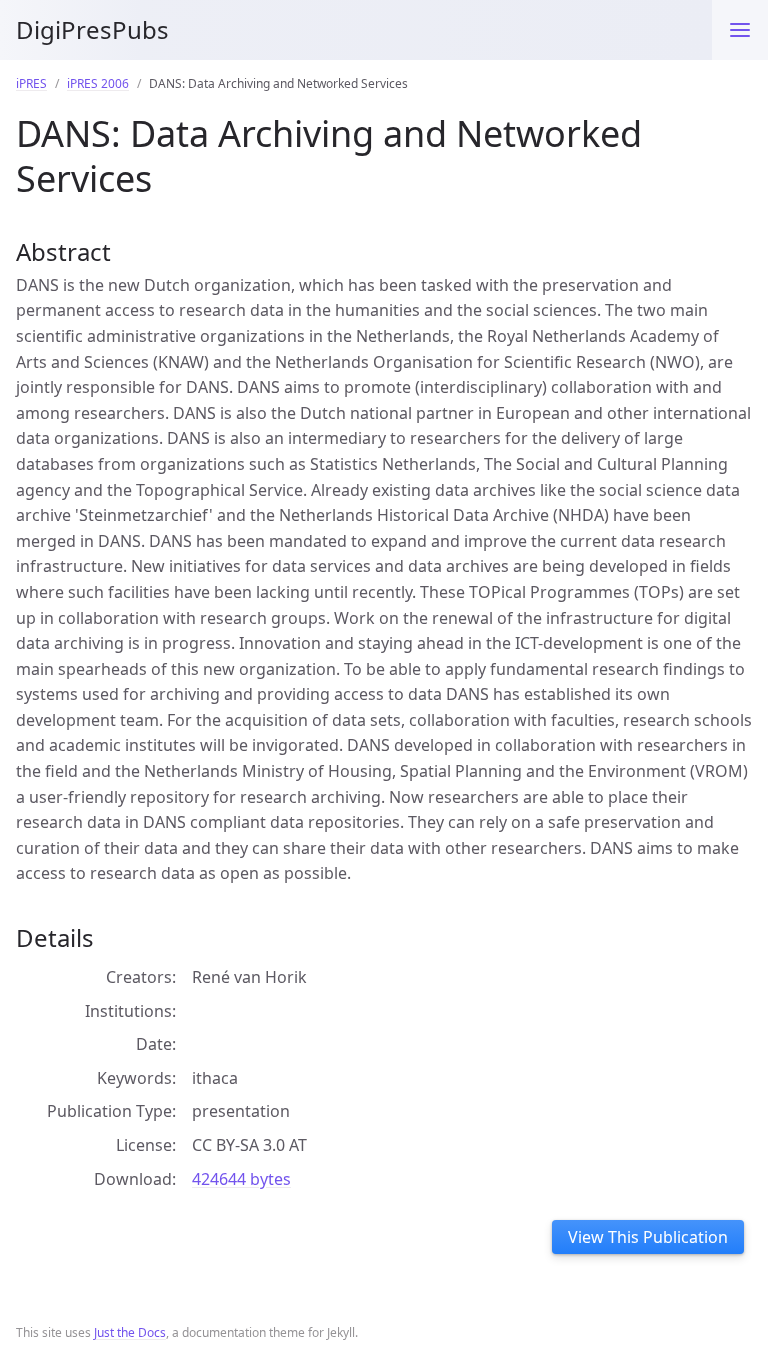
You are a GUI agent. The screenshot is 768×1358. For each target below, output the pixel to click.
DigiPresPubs (92, 29)
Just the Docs (130, 1332)
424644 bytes (241, 1179)
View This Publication (648, 1237)
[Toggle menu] (740, 30)
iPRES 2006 (98, 83)
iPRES (31, 83)
